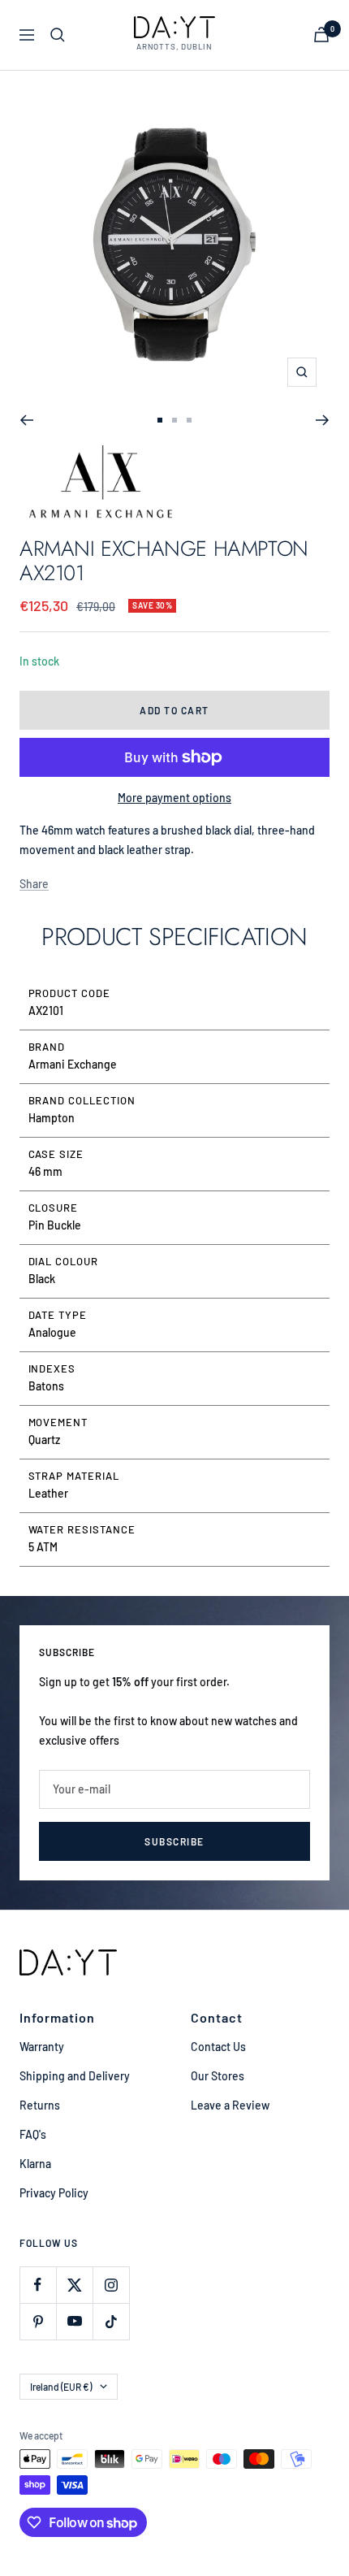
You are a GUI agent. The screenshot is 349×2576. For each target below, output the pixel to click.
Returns (40, 2105)
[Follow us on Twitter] (74, 2285)
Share (34, 884)
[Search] (58, 35)
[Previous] (26, 420)
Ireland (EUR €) (61, 2387)
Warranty (42, 2047)
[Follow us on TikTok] (111, 2321)
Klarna (35, 2164)
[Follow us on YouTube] (74, 2321)
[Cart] (321, 35)
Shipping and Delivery (75, 2076)
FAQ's (33, 2134)
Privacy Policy (54, 2193)
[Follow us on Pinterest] (38, 2321)
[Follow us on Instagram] (111, 2285)
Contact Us (218, 2047)
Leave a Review (230, 2105)
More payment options (174, 798)
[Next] (323, 420)
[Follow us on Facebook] (38, 2285)
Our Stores (218, 2076)
